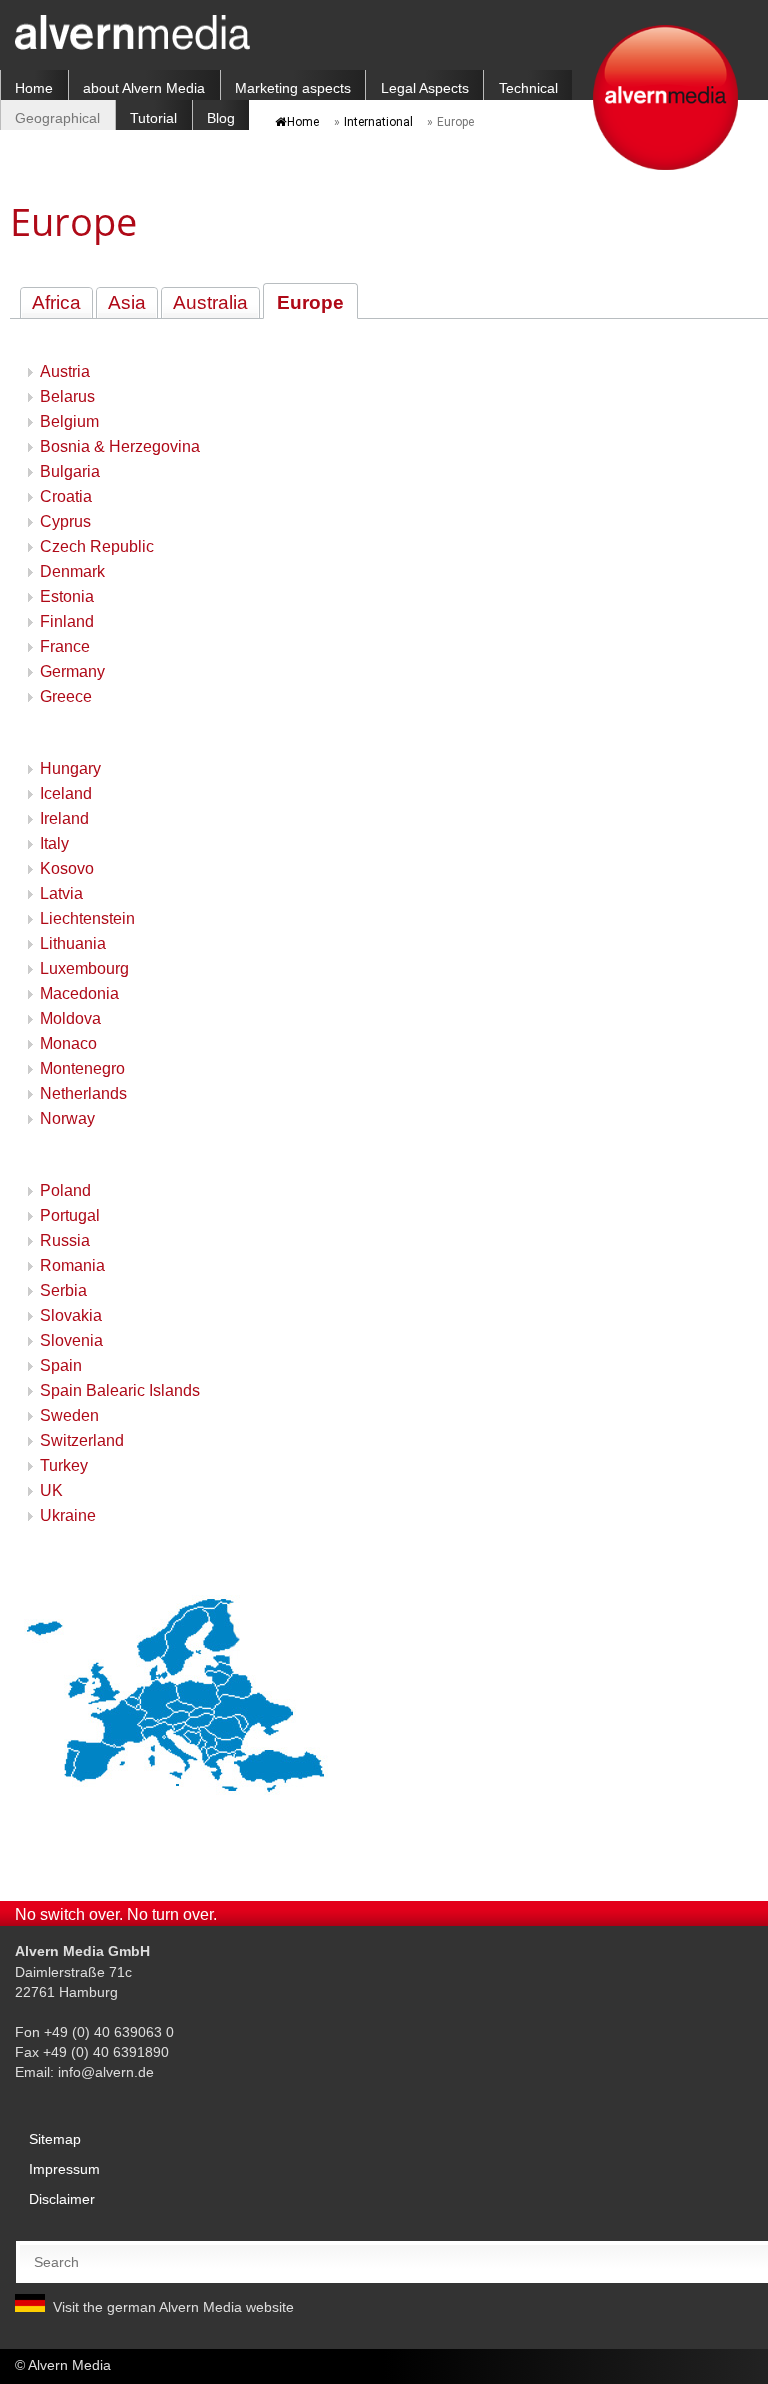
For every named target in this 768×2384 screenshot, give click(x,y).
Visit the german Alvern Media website (173, 2307)
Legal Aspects (425, 88)
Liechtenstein (87, 918)
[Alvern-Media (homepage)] (132, 44)
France (65, 646)
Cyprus (65, 521)
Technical (528, 88)
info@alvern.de (106, 2072)
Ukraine (68, 1515)
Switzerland (82, 1440)
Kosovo (67, 868)
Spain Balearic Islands (120, 1390)
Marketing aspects (293, 88)
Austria (65, 371)
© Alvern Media (63, 2365)
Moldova (70, 1018)
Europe (310, 302)
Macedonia (79, 993)
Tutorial (153, 118)
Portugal (70, 1215)
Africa (56, 302)
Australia (210, 302)
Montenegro (82, 1068)
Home (34, 88)
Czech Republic (97, 546)
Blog (221, 118)
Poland (65, 1190)
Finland (67, 621)
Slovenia (71, 1340)
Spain (61, 1365)
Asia (127, 302)
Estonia (67, 596)
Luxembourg (84, 968)
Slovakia (71, 1315)
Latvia (61, 893)
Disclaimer (62, 2199)
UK (51, 1490)
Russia (65, 1240)
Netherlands (83, 1093)
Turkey (64, 1465)
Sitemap (55, 2139)
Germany (72, 671)
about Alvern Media (144, 88)
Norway (67, 1118)
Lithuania (73, 943)
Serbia (63, 1290)
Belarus (67, 396)
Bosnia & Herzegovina (120, 446)
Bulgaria (70, 471)
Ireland (64, 818)
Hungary (70, 768)
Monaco (68, 1043)
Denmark (72, 571)
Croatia (66, 496)
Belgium (69, 421)
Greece (66, 696)
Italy (54, 843)
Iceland (66, 793)
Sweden (69, 1415)
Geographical (57, 118)
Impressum (64, 2169)
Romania (72, 1265)
